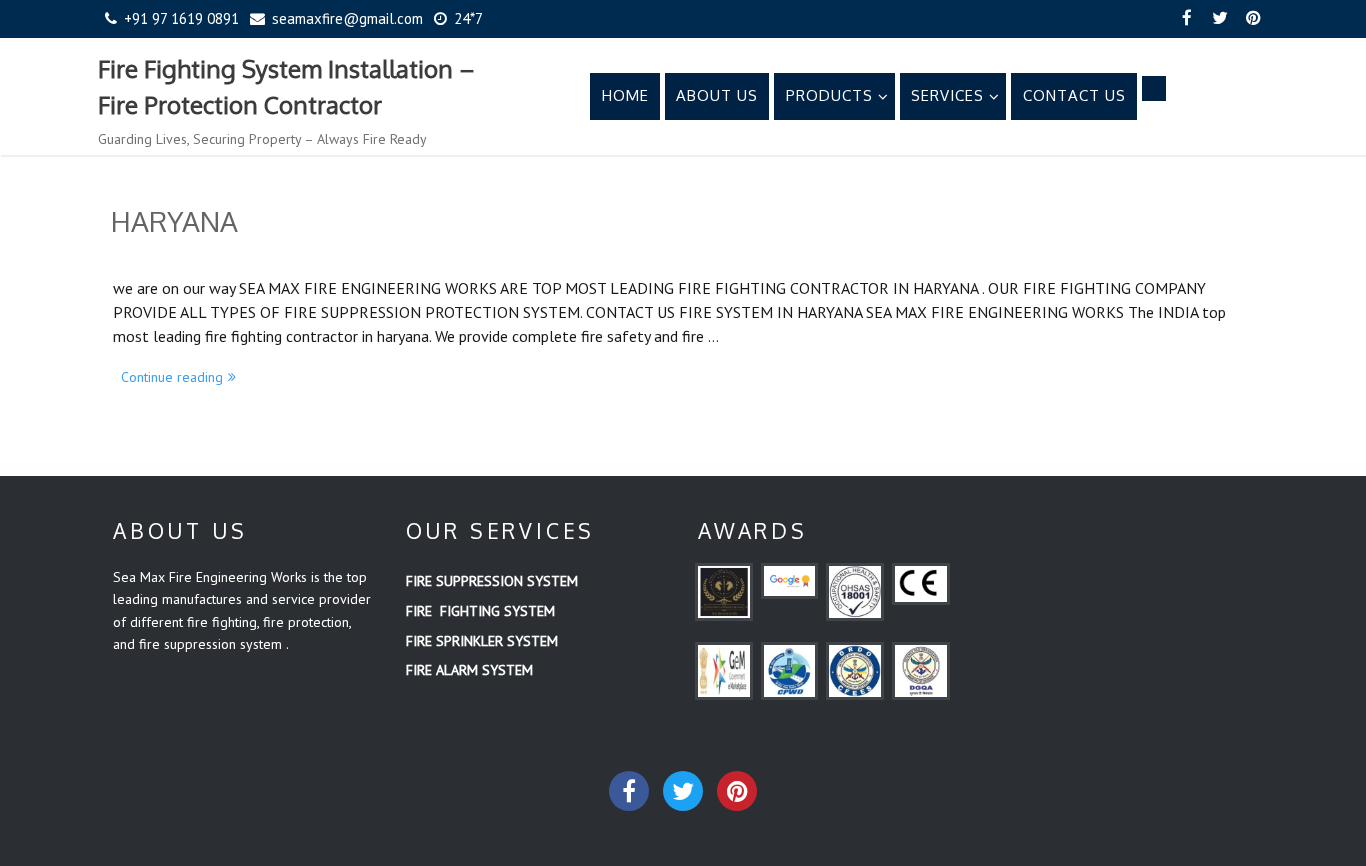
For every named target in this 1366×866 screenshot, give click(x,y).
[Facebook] (1187, 19)
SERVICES (947, 95)
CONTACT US (1074, 95)
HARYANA (174, 221)
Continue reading (182, 375)
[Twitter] (1220, 19)
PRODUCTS (829, 95)
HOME (625, 95)
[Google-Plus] (737, 791)
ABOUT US (717, 95)
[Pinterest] (1253, 19)
